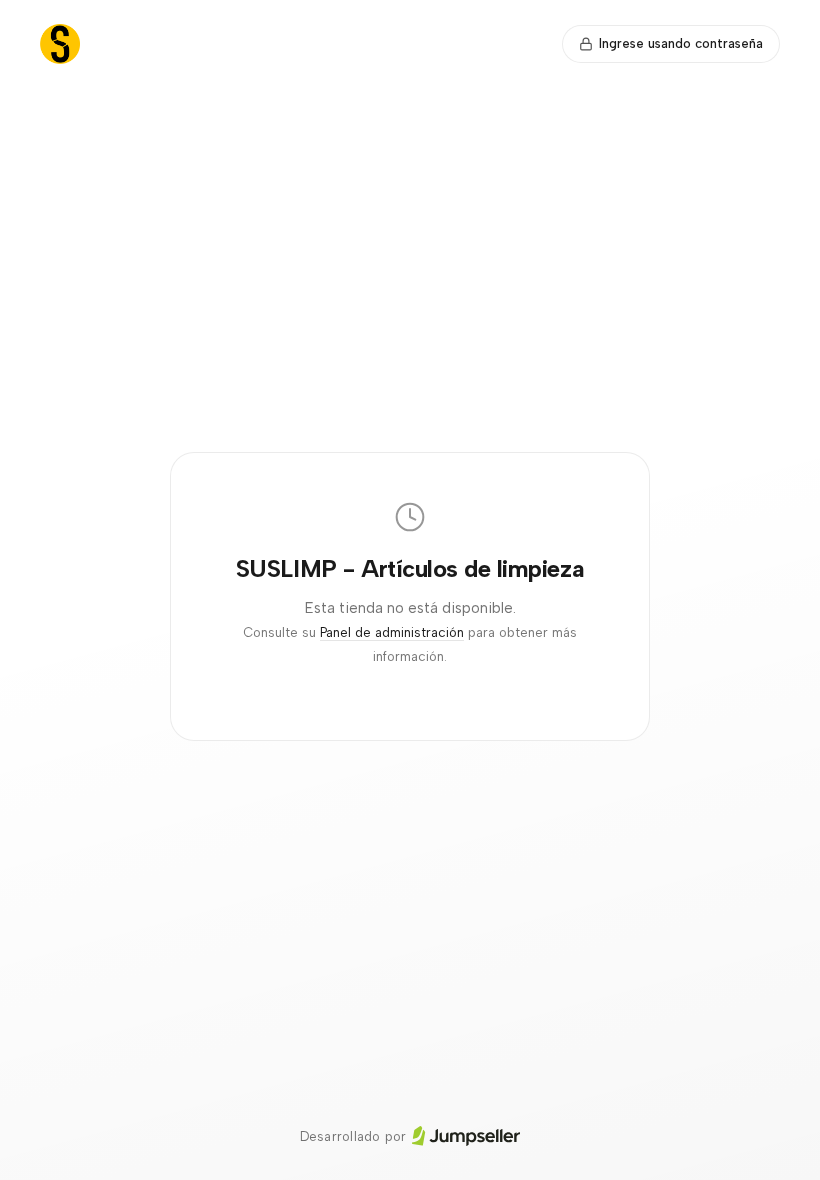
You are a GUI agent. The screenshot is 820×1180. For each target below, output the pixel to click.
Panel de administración (392, 632)
